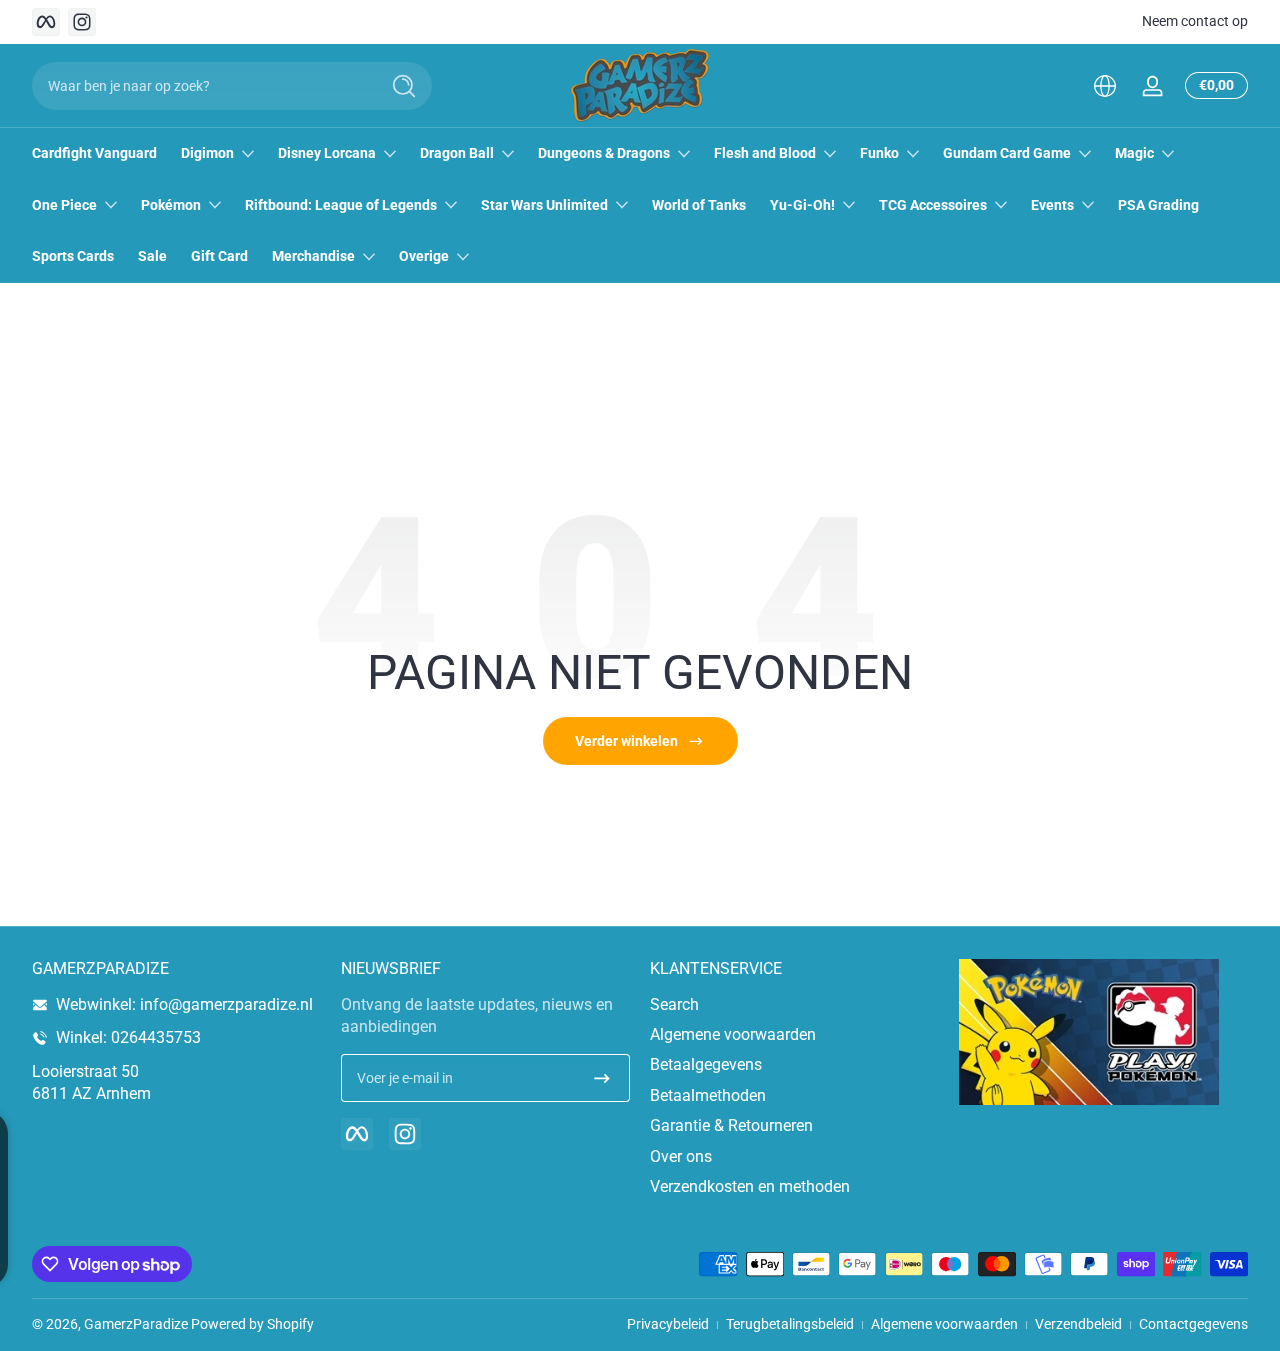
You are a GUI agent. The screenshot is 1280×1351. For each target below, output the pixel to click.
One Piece (64, 205)
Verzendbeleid (1078, 1324)
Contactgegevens (1193, 1324)
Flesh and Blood (765, 153)
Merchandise (313, 256)
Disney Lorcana (327, 153)
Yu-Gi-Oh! (802, 205)
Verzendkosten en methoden (750, 1186)
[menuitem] (794, 1005)
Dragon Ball (457, 153)
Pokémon (171, 205)
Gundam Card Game (1007, 153)
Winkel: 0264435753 (128, 1037)
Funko (879, 153)
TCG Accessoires (933, 205)
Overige (424, 256)
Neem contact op (1195, 21)
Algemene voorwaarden (733, 1034)
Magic (1134, 153)
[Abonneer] (602, 1078)
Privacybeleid (668, 1324)
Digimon (207, 153)
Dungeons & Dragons (604, 153)
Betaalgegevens (706, 1064)
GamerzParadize (136, 1324)
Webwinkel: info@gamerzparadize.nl (184, 1004)
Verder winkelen (626, 741)
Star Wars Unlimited (544, 205)
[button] (1105, 86)
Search (674, 1004)
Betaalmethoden (708, 1095)
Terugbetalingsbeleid (790, 1324)
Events (1052, 205)
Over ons (681, 1156)
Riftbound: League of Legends (341, 205)
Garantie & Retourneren (731, 1125)
